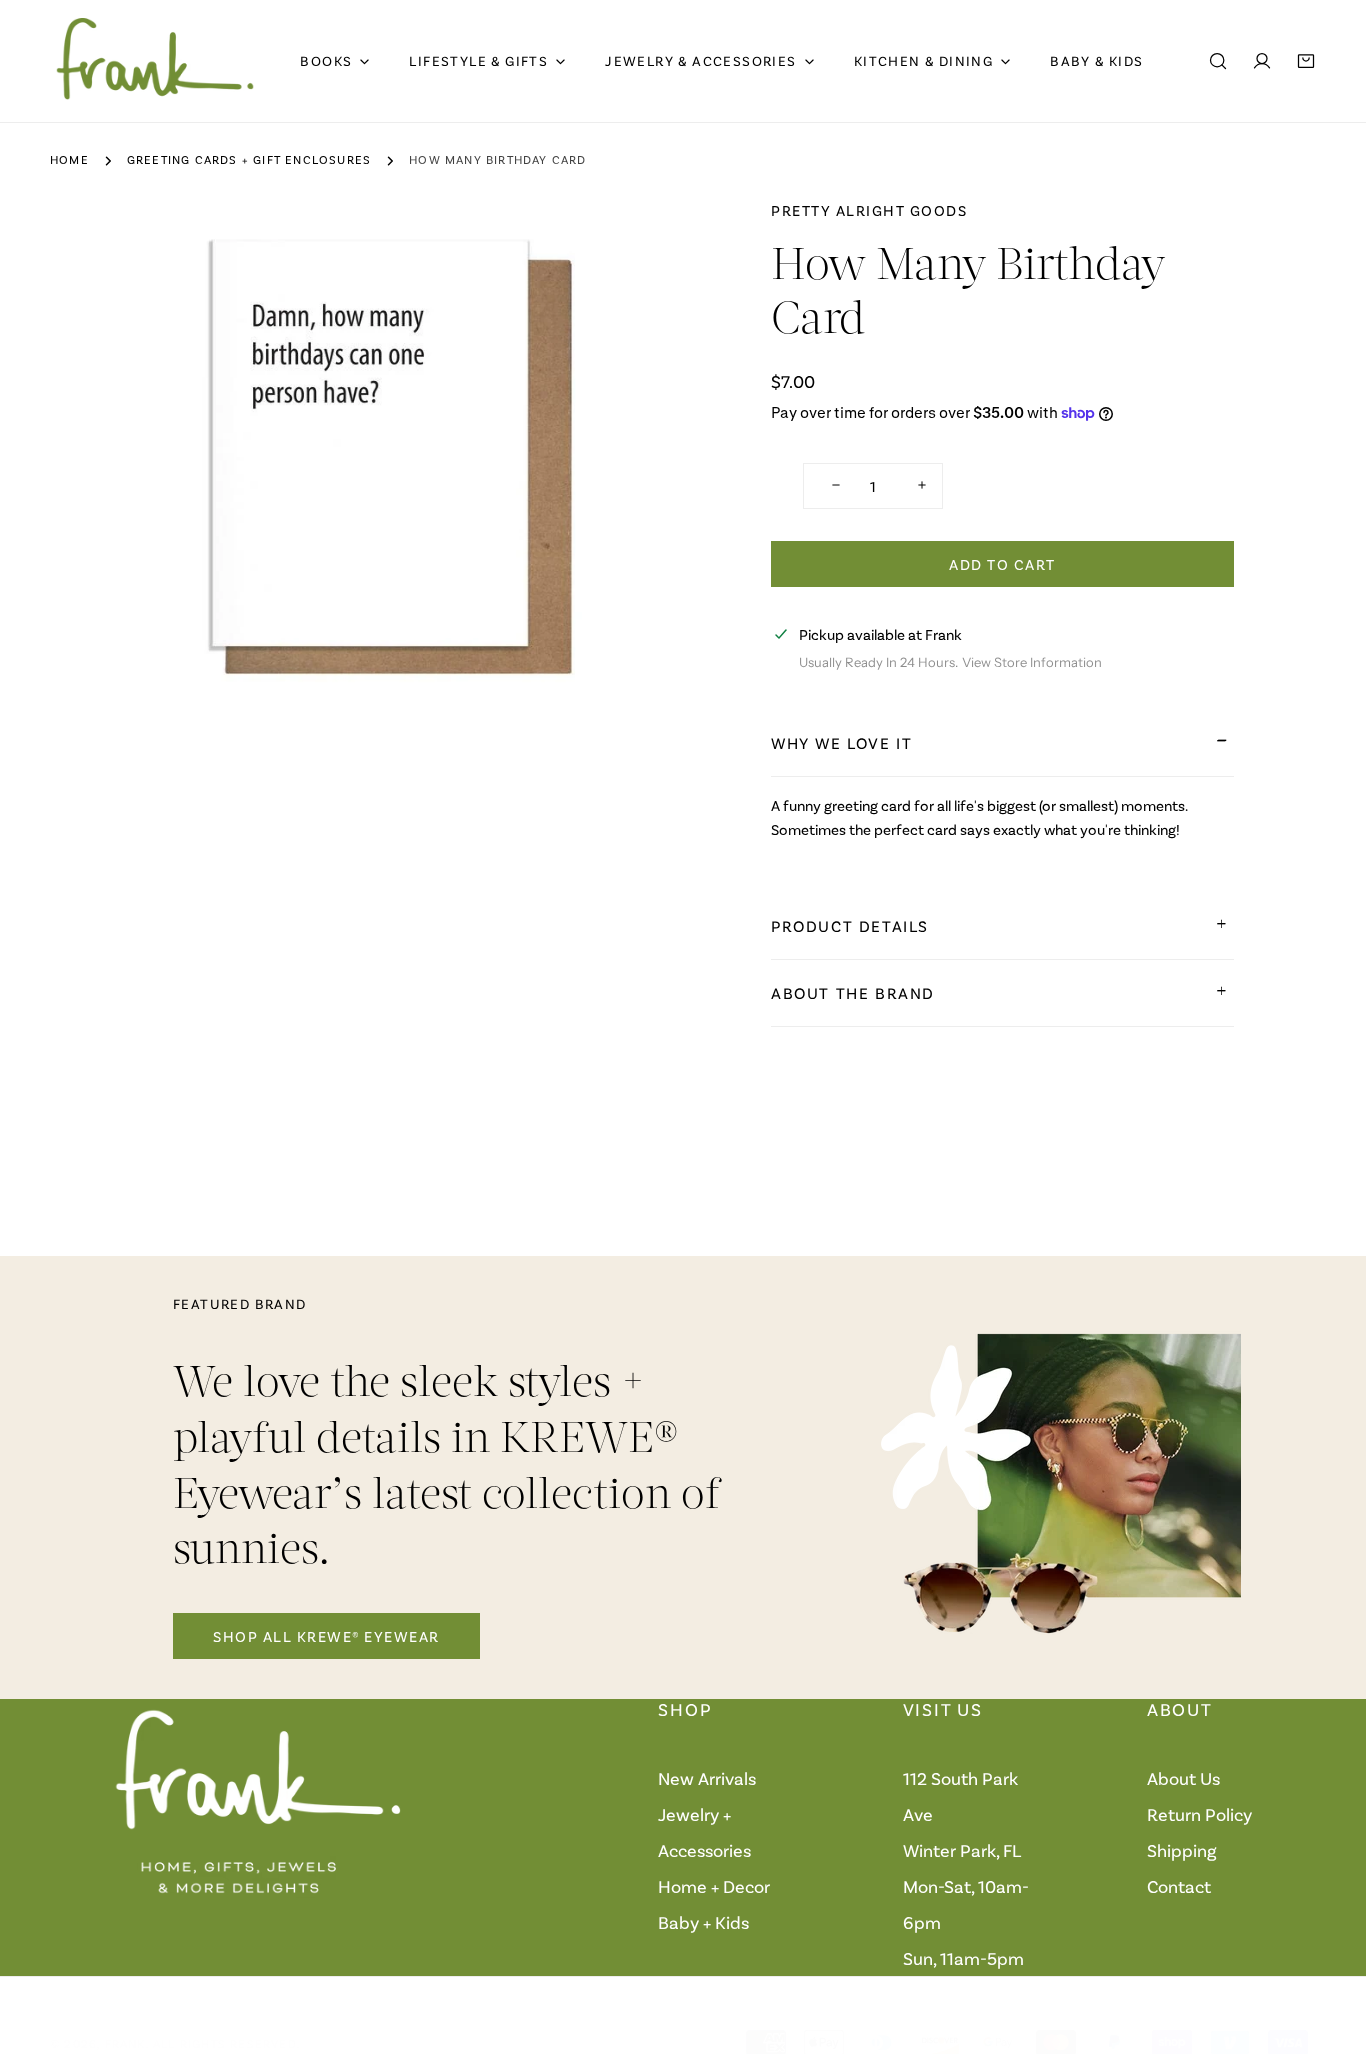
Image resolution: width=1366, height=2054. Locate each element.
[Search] (1218, 61)
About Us (1183, 1778)
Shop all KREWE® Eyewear (326, 1636)
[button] (1306, 61)
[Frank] (155, 61)
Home (69, 159)
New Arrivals (707, 1778)
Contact (1179, 1886)
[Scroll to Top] (1330, 1948)
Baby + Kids (703, 1922)
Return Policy (1199, 1814)
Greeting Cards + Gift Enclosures (249, 159)
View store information (1032, 661)
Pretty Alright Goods (869, 210)
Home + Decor (714, 1886)
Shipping (1182, 1850)
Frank (125, 2043)
